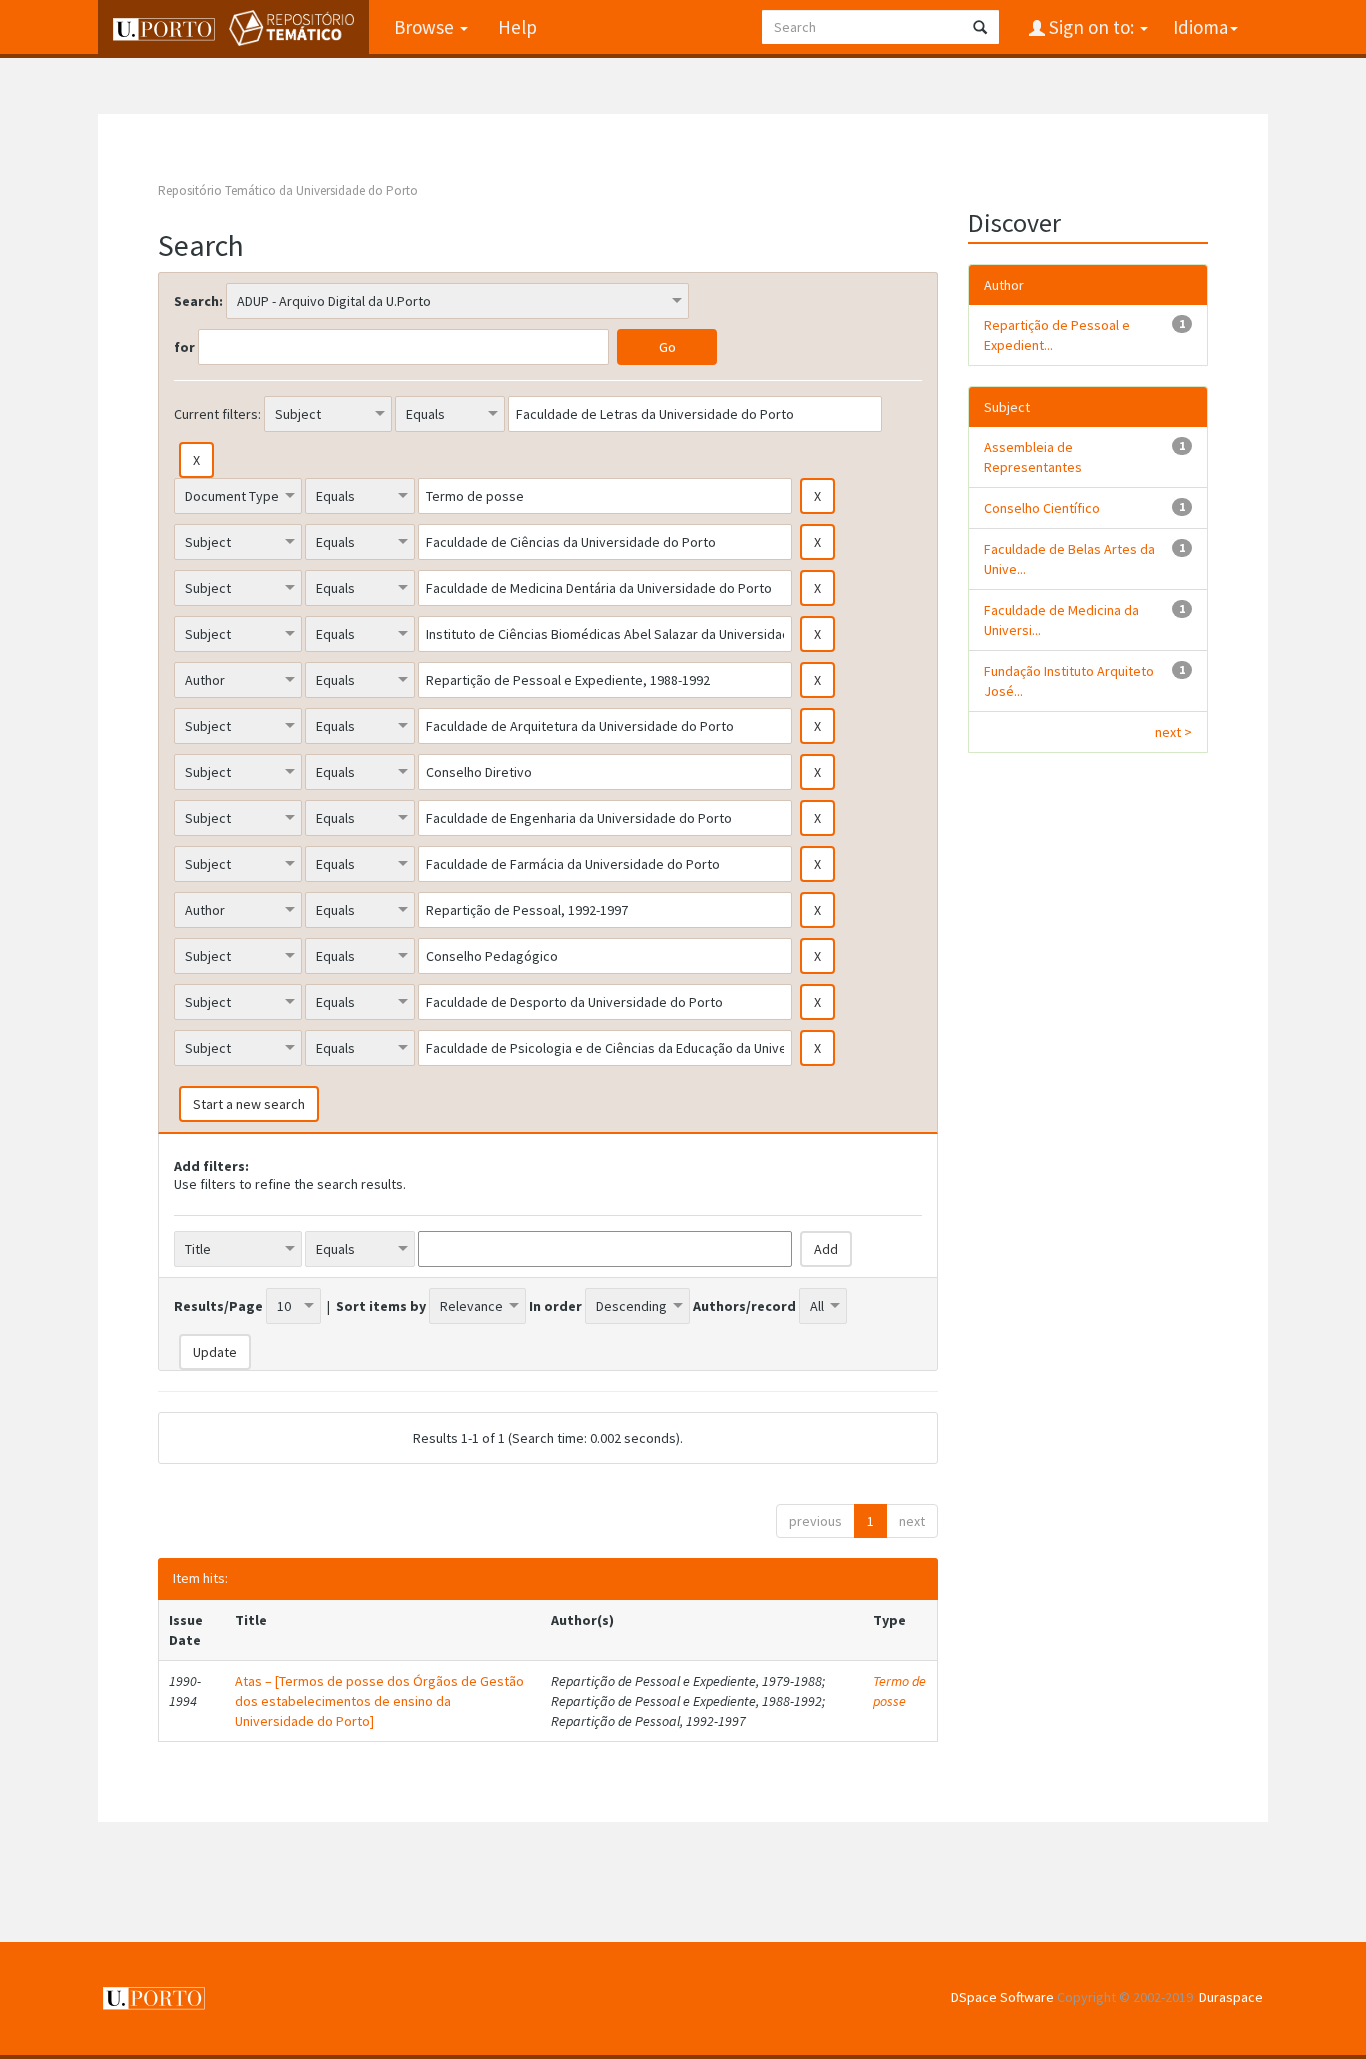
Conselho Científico (1042, 508)
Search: (198, 301)
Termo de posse (899, 1691)
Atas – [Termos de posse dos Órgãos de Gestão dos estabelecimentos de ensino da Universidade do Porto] (379, 1701)
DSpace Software (1002, 1997)
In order (555, 1306)
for (184, 347)
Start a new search (249, 1104)
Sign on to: (1091, 27)
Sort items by (381, 1306)
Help (517, 27)
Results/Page (218, 1306)
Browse (426, 27)
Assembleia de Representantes (1033, 457)
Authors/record (744, 1306)
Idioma (1200, 27)
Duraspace (1231, 1997)
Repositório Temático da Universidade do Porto (288, 190)
